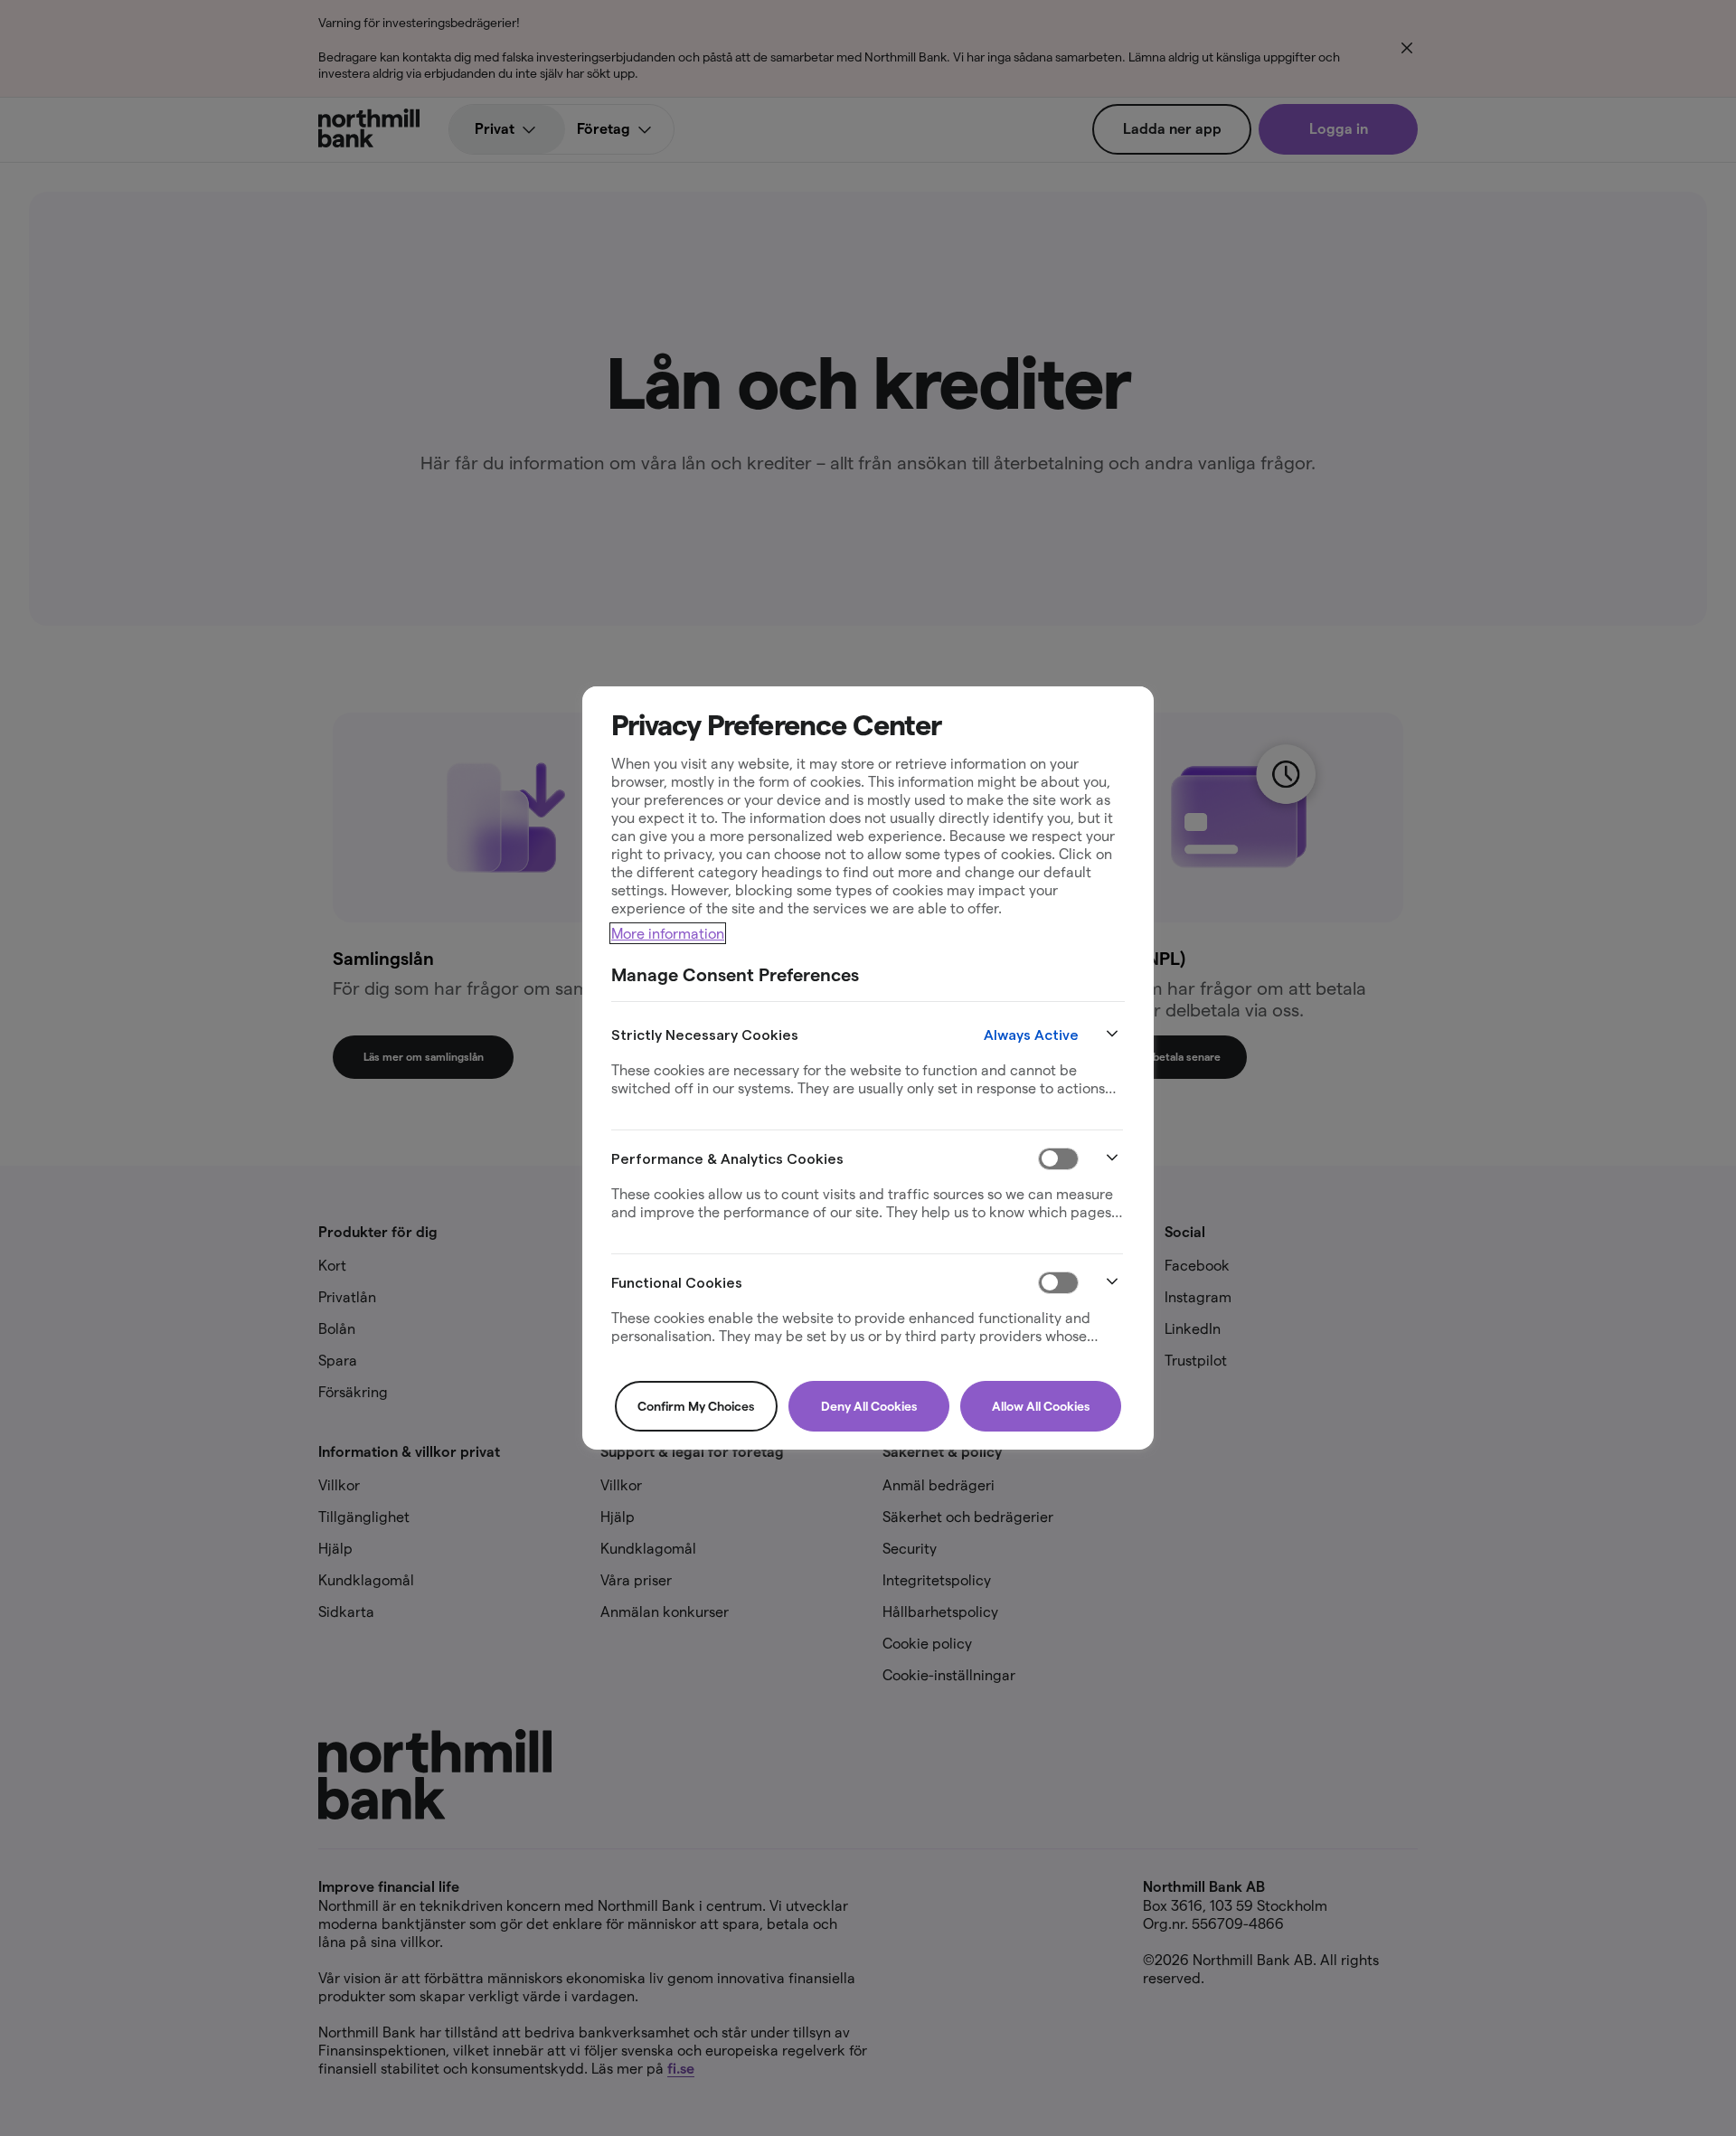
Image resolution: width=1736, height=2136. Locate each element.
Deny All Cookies (869, 1406)
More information (668, 933)
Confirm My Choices (696, 1406)
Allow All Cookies (1041, 1406)
